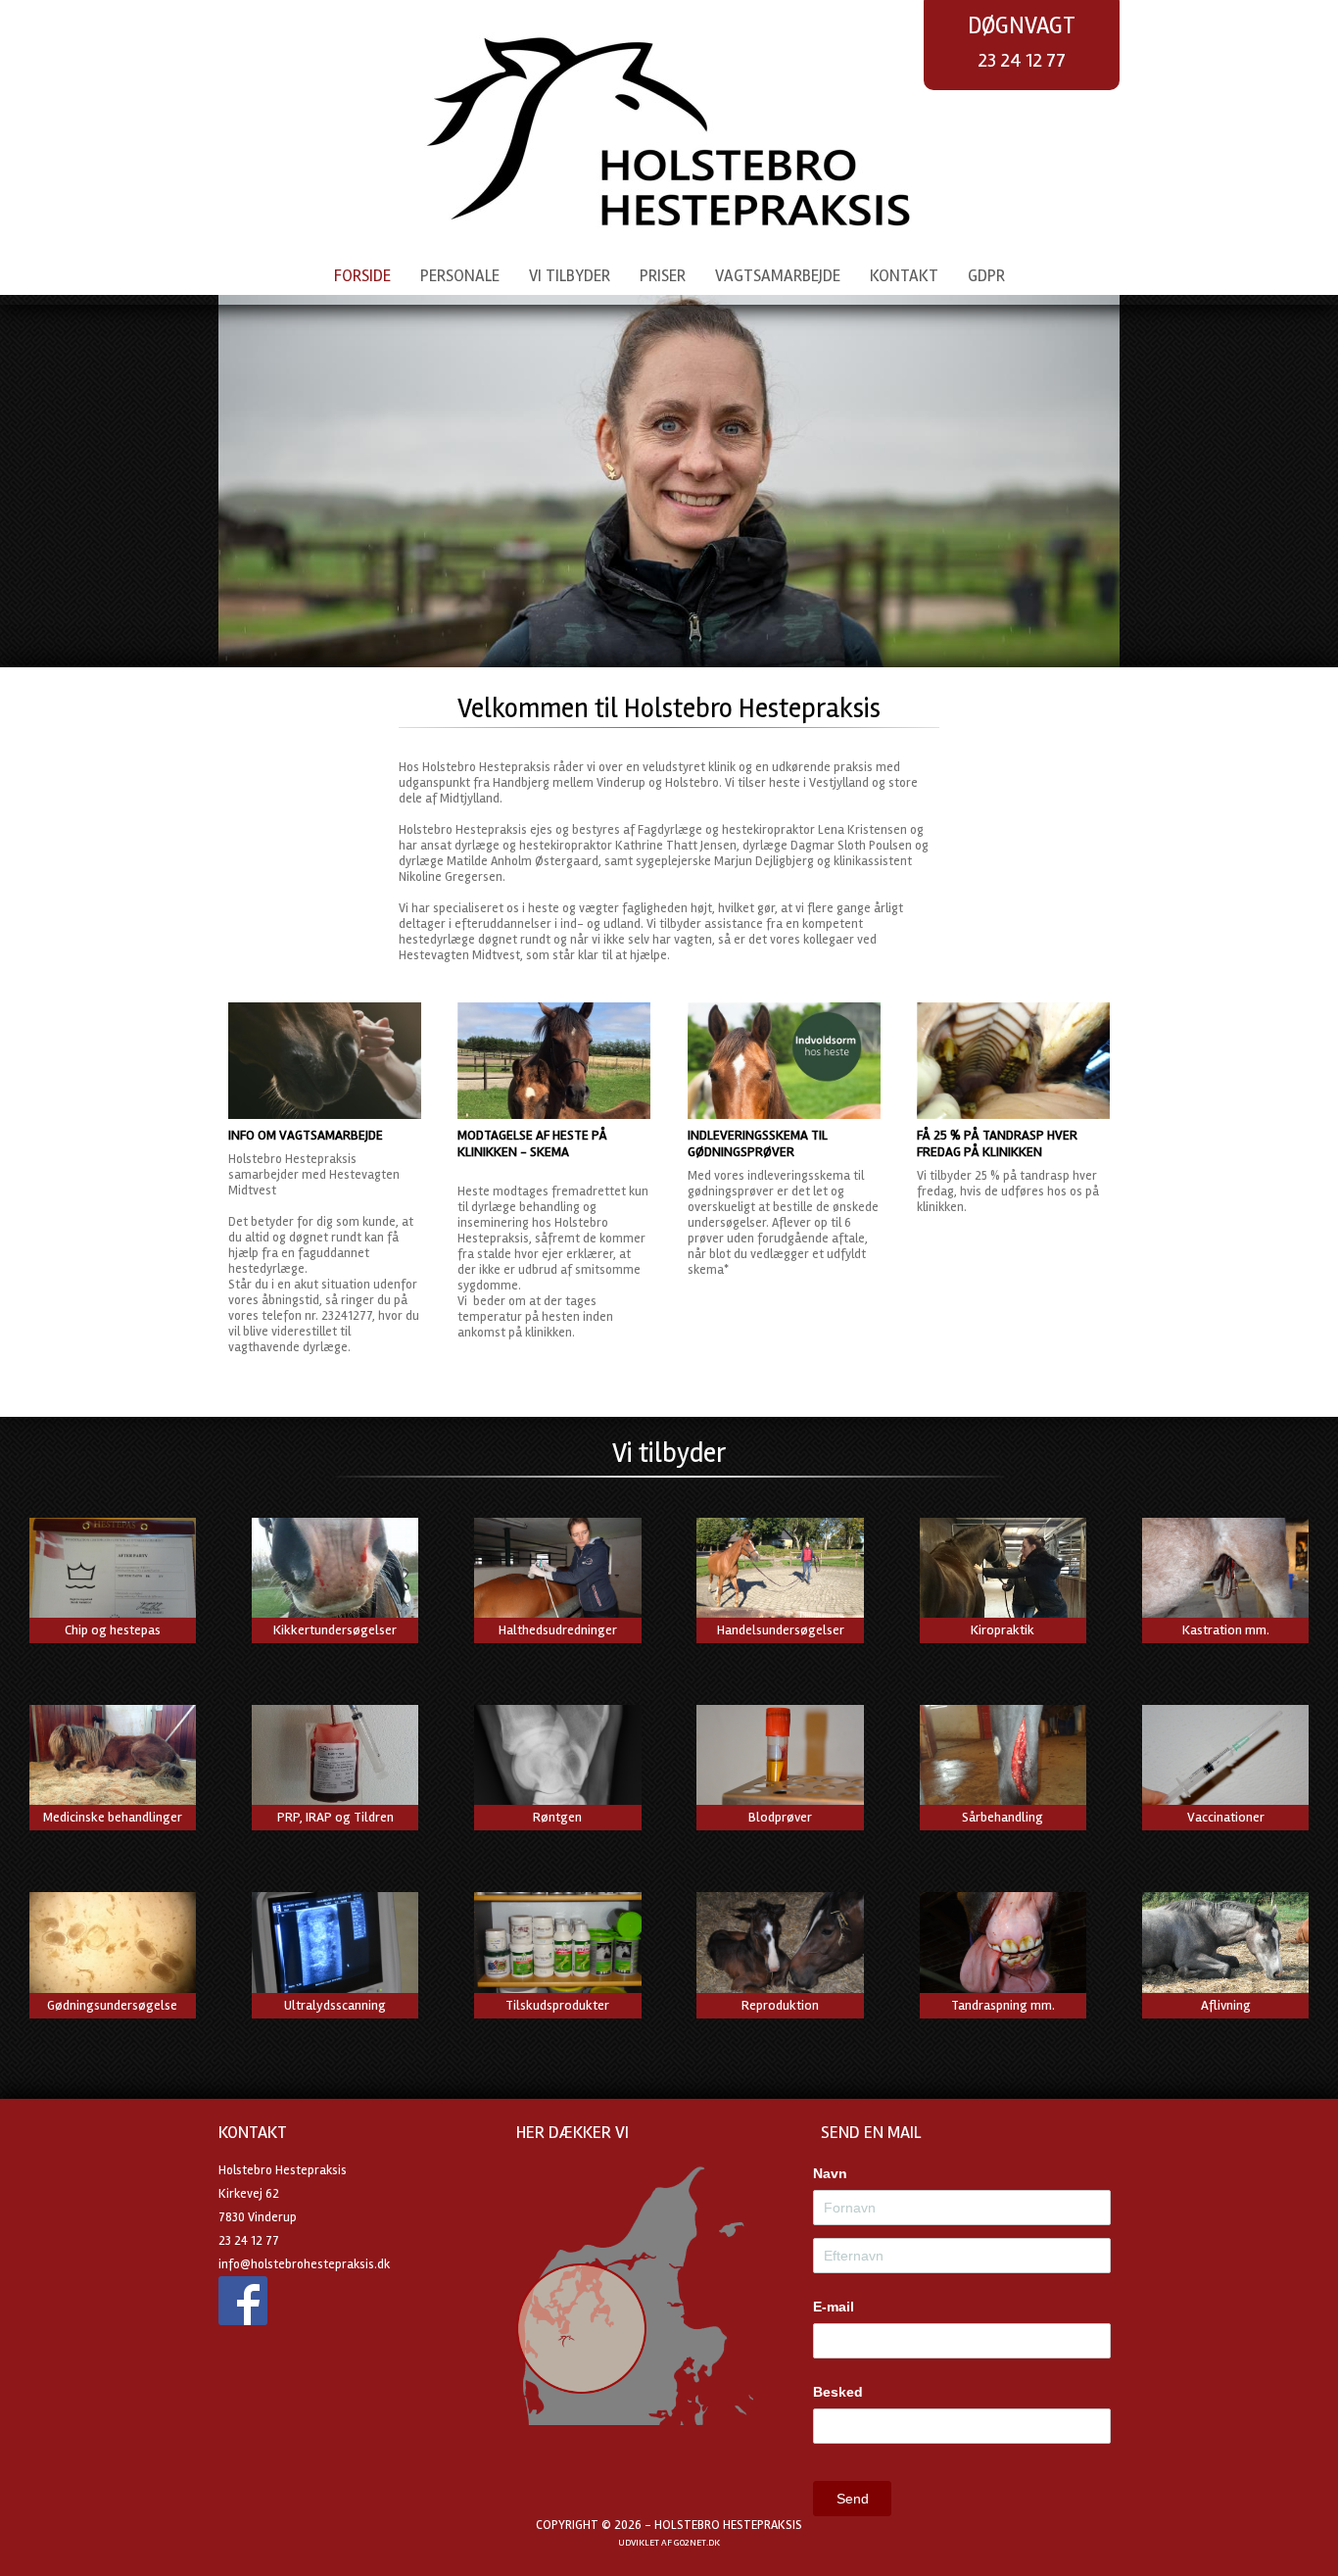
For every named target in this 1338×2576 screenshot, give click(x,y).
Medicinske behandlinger (113, 1817)
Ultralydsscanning (335, 2005)
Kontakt (904, 276)
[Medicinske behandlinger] (113, 1759)
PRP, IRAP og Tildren (335, 1817)
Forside (362, 276)
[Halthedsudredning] (557, 1572)
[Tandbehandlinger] (1003, 1946)
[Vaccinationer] (1225, 1759)
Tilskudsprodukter (557, 2005)
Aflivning (1226, 2005)
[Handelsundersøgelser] (780, 1572)
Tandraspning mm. (1003, 2005)
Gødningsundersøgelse (112, 2005)
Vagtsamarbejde (778, 276)
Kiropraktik (1003, 1630)
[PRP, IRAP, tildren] (335, 1759)
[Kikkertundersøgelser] (335, 1572)
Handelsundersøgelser (781, 1630)
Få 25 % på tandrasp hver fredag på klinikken (997, 1143)
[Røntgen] (557, 1759)
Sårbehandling (1003, 1817)
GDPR (986, 276)
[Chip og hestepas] (113, 1572)
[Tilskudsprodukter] (557, 1946)
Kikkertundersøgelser (335, 1630)
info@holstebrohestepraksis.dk (304, 2264)
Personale (460, 276)
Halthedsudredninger (558, 1630)
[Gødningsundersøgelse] (113, 1946)
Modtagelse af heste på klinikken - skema (532, 1143)
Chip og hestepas (113, 1630)
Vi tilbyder (570, 276)
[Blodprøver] (780, 1759)
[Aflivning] (1225, 1946)
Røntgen (557, 1817)
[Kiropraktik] (1003, 1572)
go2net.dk (697, 2543)
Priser (663, 276)
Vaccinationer (1226, 1817)
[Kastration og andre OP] (1225, 1572)
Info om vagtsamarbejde (306, 1135)
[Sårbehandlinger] (1003, 1759)
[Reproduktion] (780, 1946)
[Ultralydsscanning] (335, 1946)
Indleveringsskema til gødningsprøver (758, 1143)
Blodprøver (780, 1817)
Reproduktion (780, 2005)
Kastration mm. (1226, 1630)
